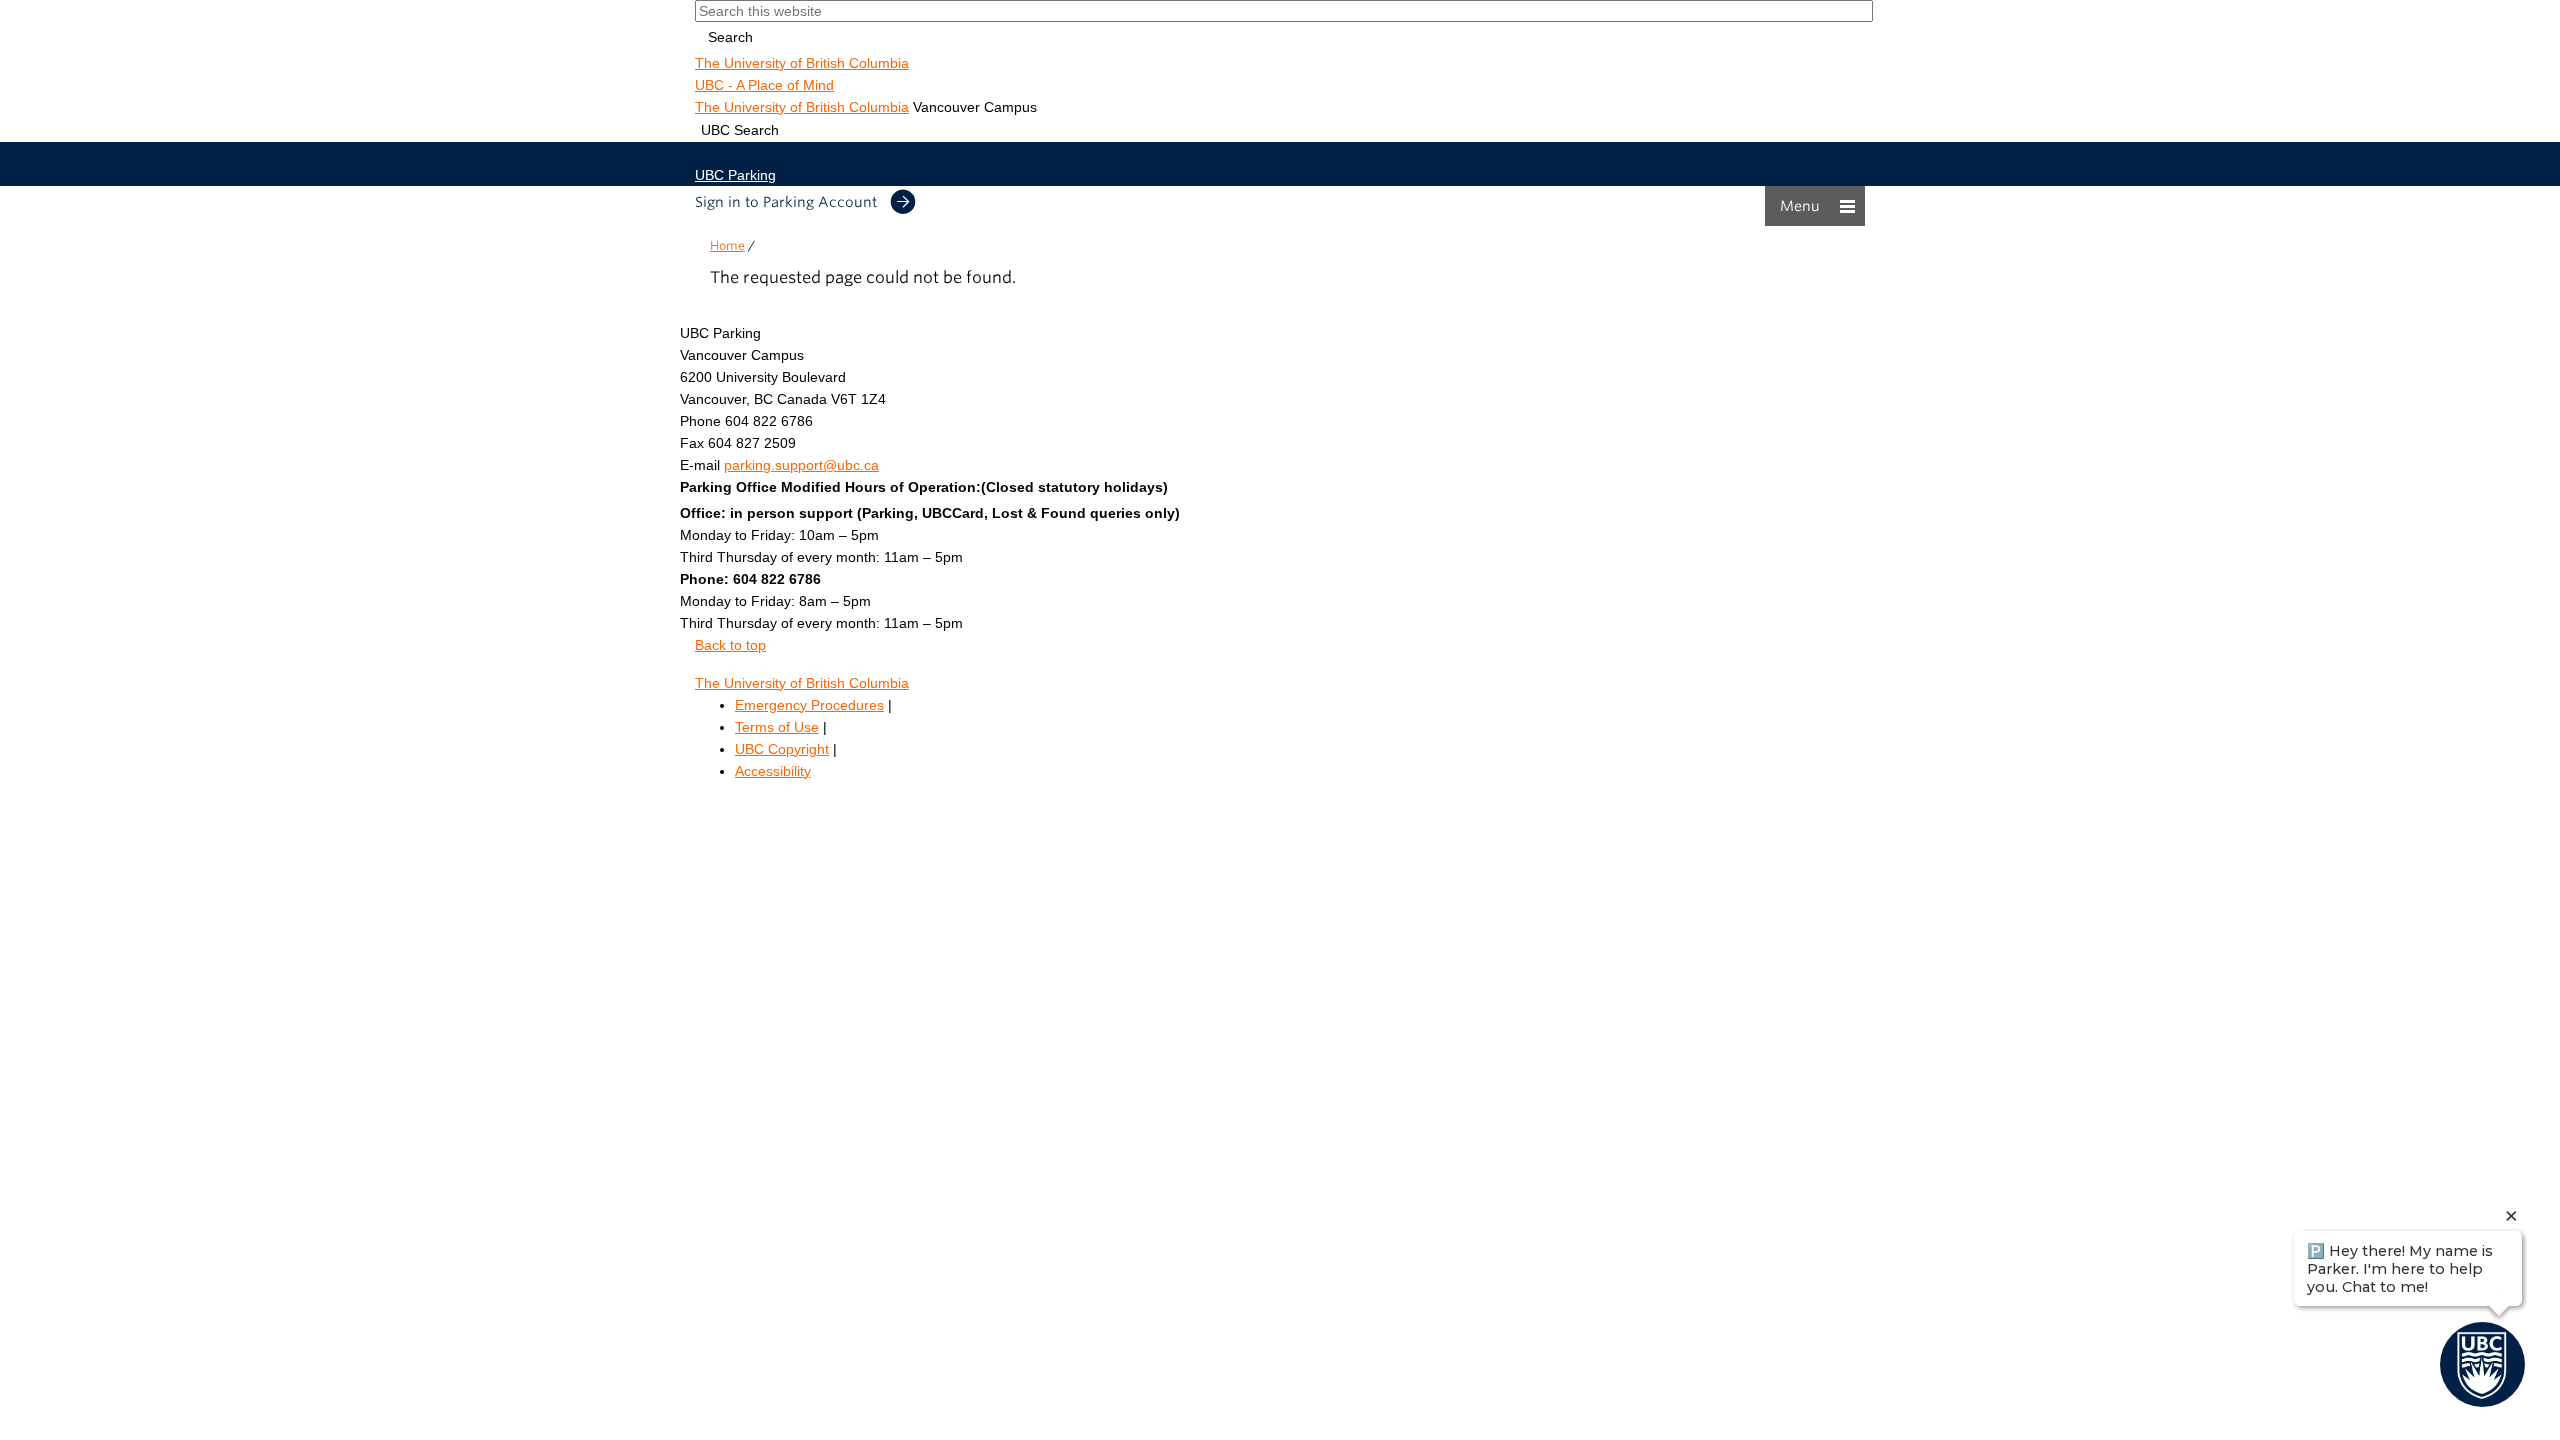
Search (730, 37)
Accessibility (773, 771)
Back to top (730, 645)
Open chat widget (6, 804)
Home (727, 245)
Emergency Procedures (809, 705)
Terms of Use (777, 727)
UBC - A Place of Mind (764, 85)
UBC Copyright (782, 749)
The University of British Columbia (802, 63)
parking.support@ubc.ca (801, 465)
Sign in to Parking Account (786, 202)
